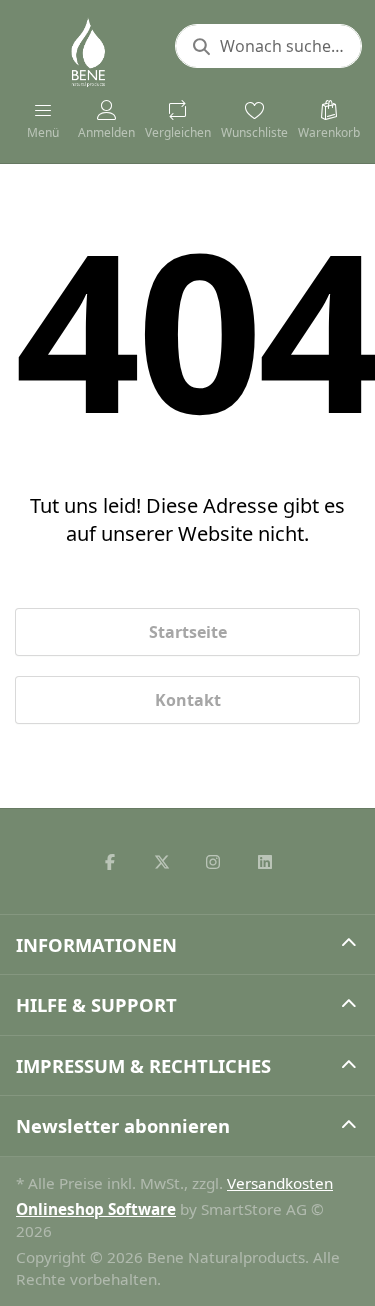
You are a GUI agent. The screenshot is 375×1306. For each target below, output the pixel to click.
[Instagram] (214, 862)
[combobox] (268, 46)
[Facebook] (110, 862)
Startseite (188, 632)
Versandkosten (280, 1183)
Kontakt (188, 700)
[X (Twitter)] (162, 862)
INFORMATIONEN (96, 944)
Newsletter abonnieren (123, 1125)
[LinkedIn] (265, 862)
